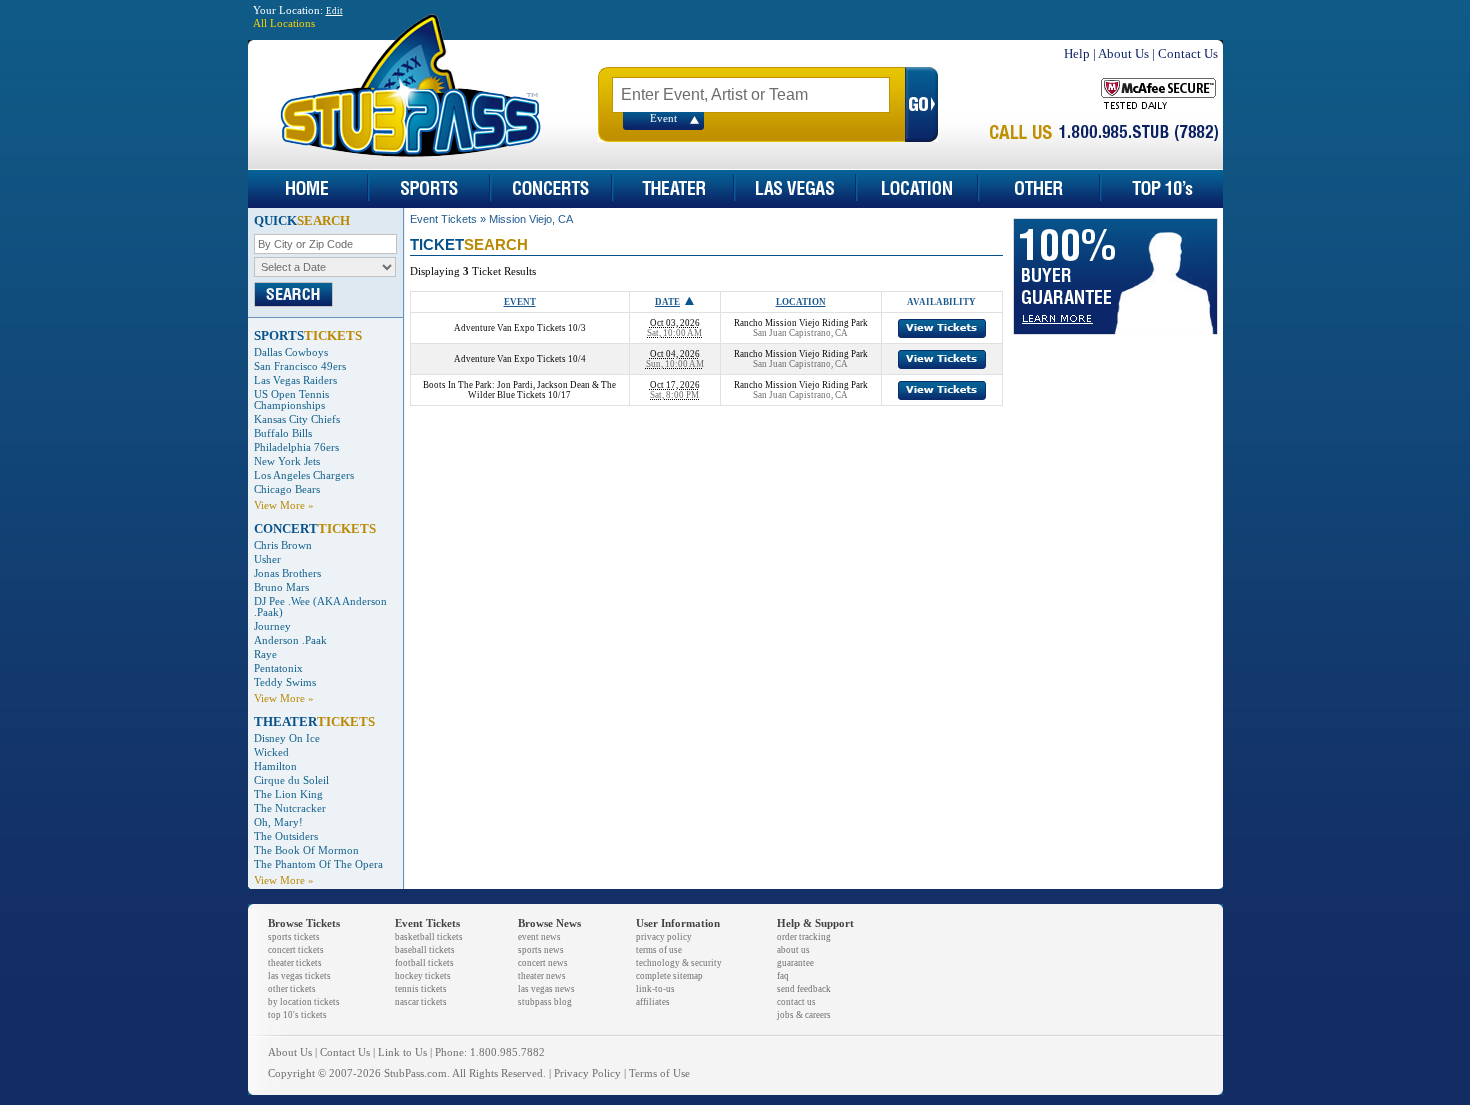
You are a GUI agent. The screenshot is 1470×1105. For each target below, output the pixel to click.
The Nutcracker (290, 808)
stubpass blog (545, 1002)
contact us (796, 1002)
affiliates (653, 1002)
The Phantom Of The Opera (318, 864)
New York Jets (287, 461)
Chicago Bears (287, 489)
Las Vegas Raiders (295, 380)
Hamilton (275, 766)
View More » (284, 505)
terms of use (659, 950)
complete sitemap (669, 976)
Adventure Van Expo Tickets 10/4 (520, 359)
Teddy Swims (285, 682)
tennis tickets (421, 989)
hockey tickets (423, 976)
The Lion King (288, 794)
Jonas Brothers (287, 573)
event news (539, 937)
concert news (543, 963)
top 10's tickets (297, 1015)
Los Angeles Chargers (304, 475)
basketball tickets (429, 937)
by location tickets (304, 1002)
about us (793, 950)
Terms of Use (659, 1073)
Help (1077, 53)
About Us (1123, 53)
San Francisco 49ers (300, 366)
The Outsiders (286, 836)
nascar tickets (421, 1002)
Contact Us (1188, 53)
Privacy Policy (587, 1073)
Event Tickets (443, 219)
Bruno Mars (281, 587)
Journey (272, 626)
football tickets (424, 963)
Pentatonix (278, 668)
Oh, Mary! (278, 822)
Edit (334, 11)
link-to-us (655, 989)
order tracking (804, 937)
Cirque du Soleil (291, 780)
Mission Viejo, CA (531, 219)
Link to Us (402, 1052)
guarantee (795, 963)
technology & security (679, 963)
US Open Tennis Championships (291, 400)
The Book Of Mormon (306, 850)
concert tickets (296, 950)
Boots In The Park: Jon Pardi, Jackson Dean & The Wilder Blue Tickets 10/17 (519, 390)
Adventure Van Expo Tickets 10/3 (520, 328)
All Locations (284, 23)
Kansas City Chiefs (297, 419)
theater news (542, 976)
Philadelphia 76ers (296, 447)
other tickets (292, 989)
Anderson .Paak (290, 640)
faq (783, 976)
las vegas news (546, 989)
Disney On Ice (287, 738)
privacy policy (664, 937)
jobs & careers (804, 1015)
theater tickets (295, 963)
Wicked (271, 752)
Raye (265, 654)
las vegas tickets (299, 976)
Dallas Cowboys (291, 352)
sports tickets (294, 937)
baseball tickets (425, 950)
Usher (267, 559)
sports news (541, 950)
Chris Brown (283, 545)
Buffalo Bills (283, 433)
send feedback (804, 989)
